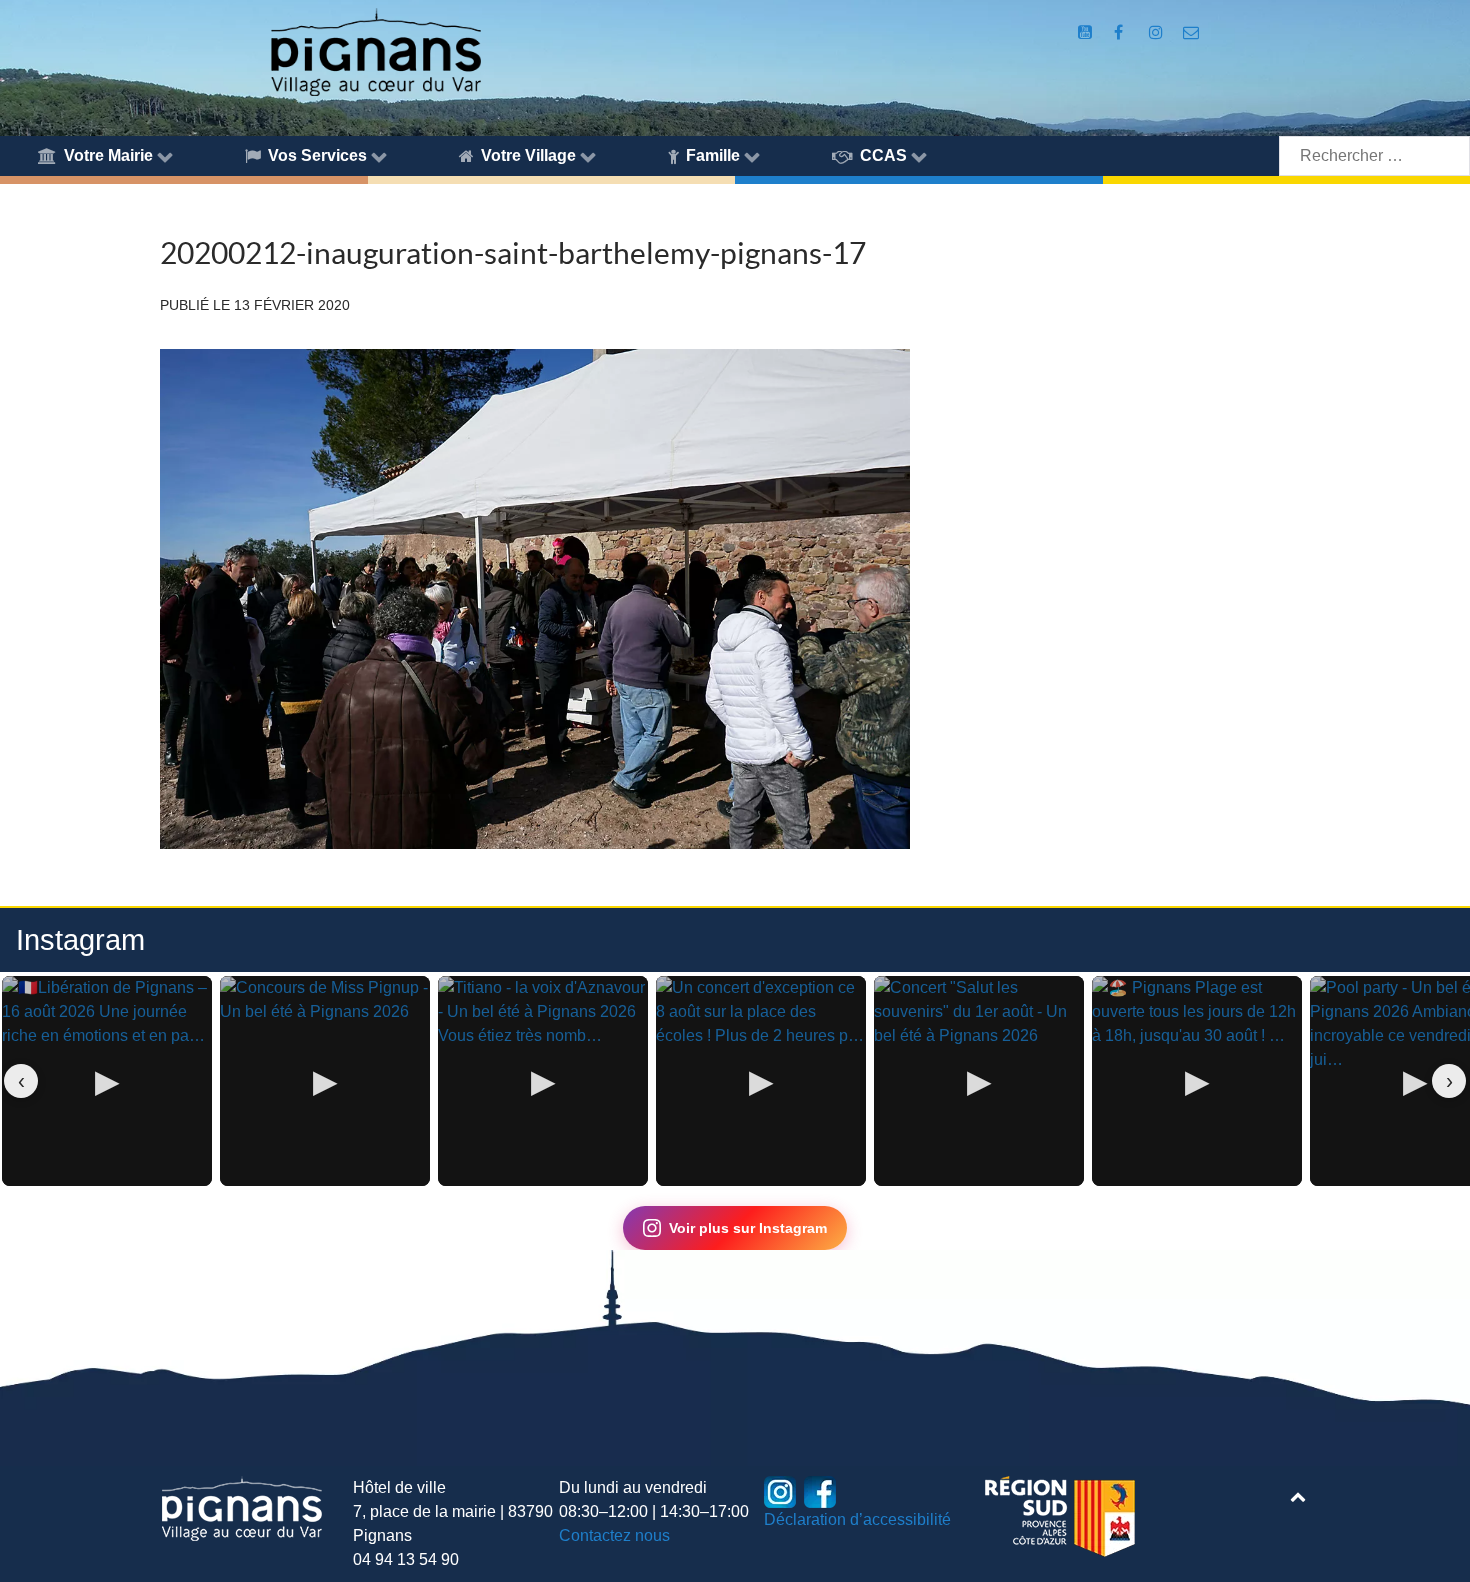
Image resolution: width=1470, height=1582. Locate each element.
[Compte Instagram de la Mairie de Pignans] (1157, 32)
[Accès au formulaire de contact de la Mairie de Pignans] (1191, 32)
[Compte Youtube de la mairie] (1086, 32)
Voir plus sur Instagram (748, 1228)
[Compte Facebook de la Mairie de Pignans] (1120, 32)
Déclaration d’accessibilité (857, 1519)
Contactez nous (614, 1535)
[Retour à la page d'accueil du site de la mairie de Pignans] (375, 50)
